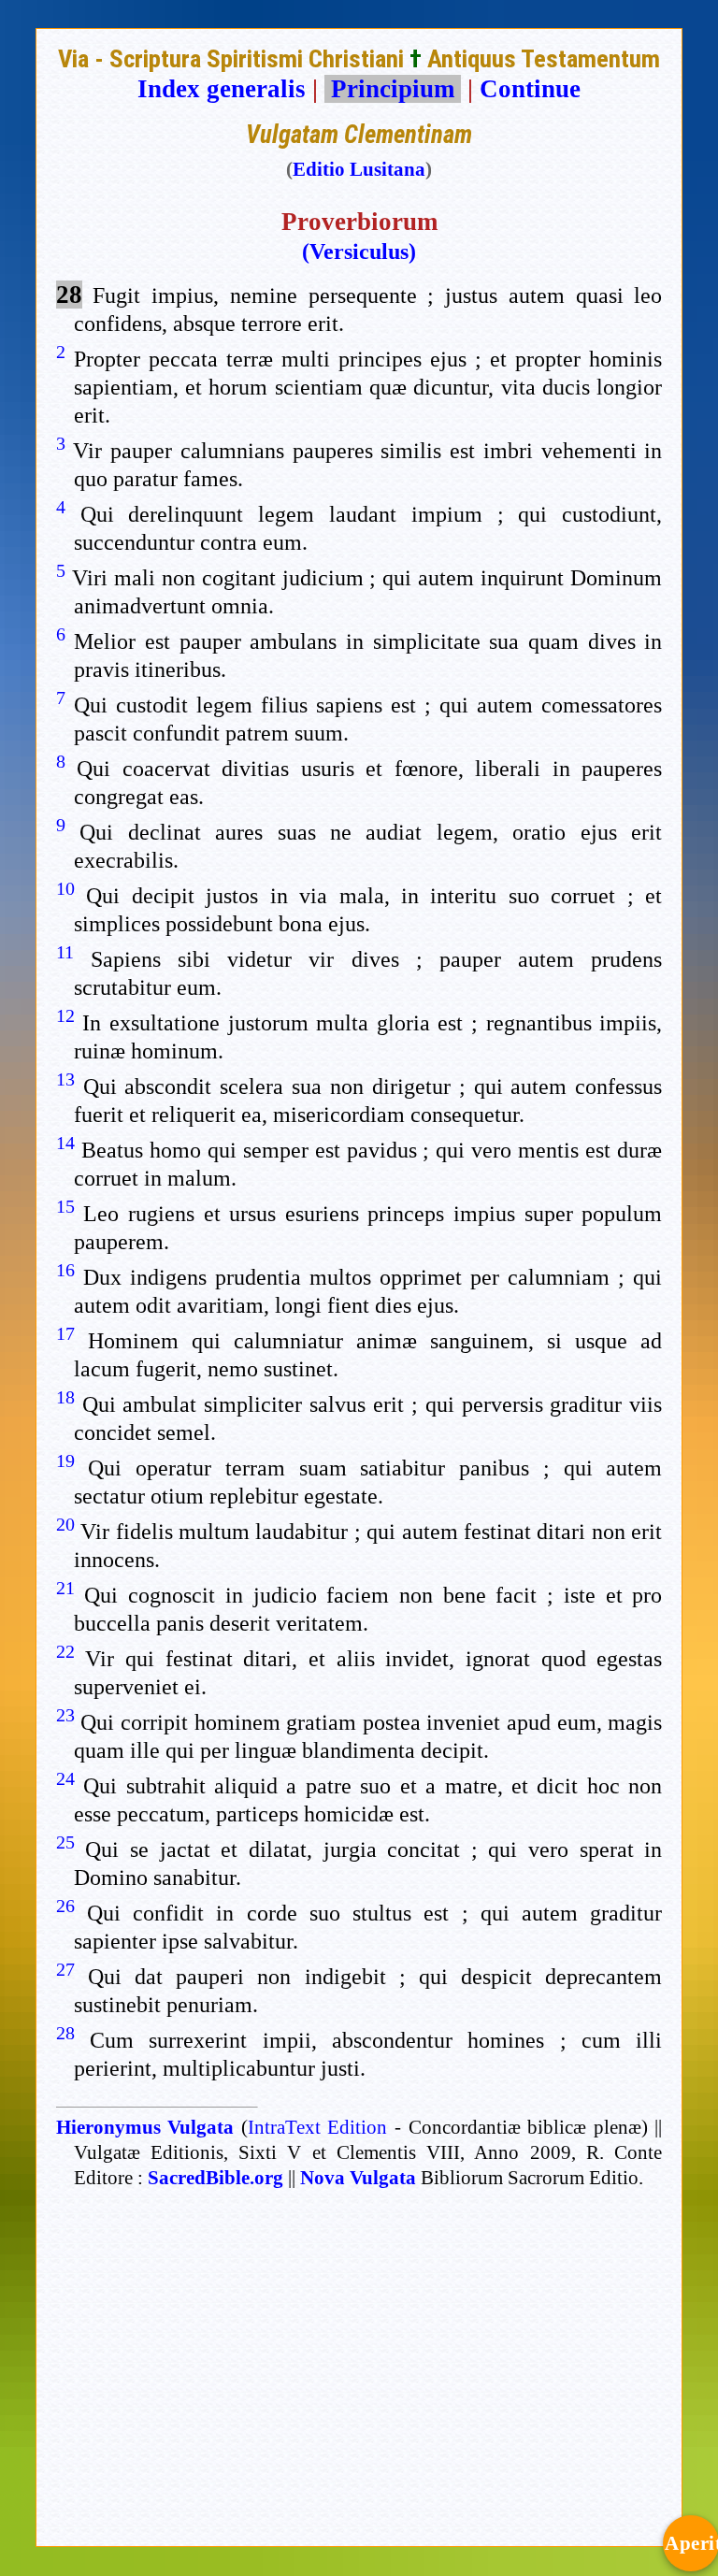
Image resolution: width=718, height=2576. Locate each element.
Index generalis (222, 89)
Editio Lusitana (359, 169)
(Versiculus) (359, 252)
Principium (393, 89)
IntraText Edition (318, 2127)
